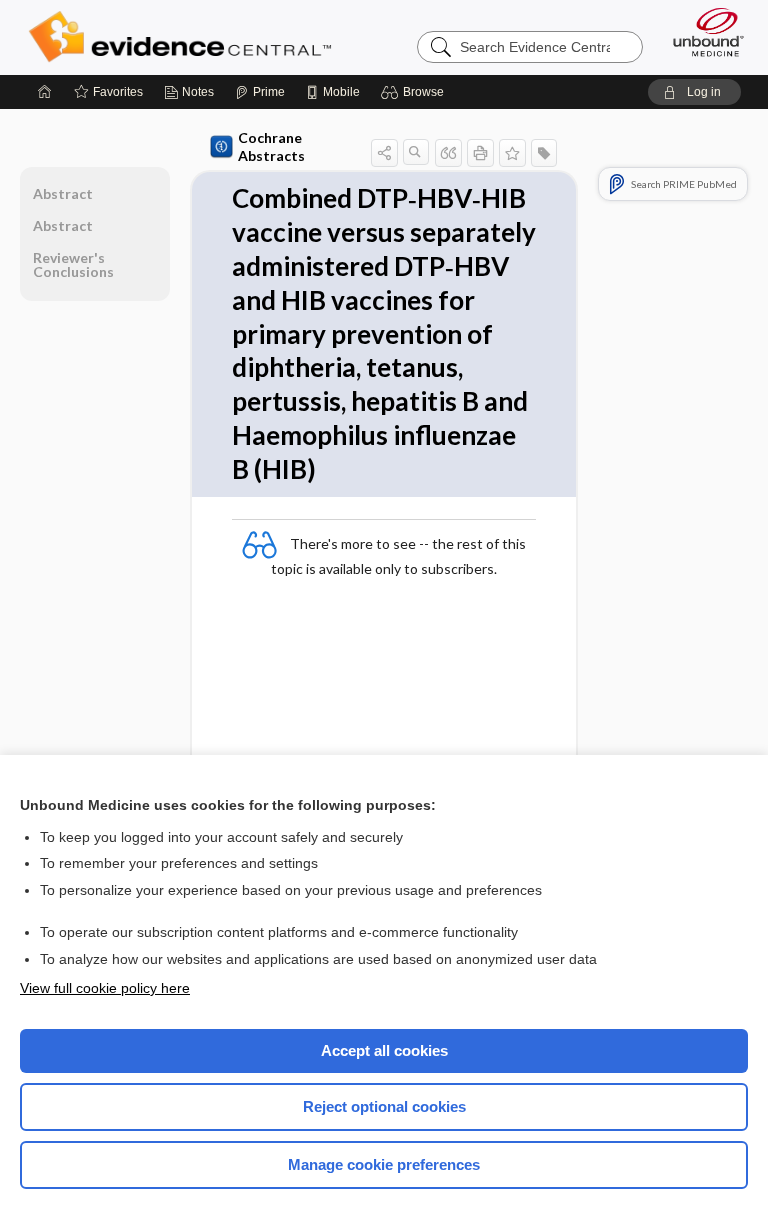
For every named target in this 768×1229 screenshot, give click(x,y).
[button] (415, 92)
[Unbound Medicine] (702, 32)
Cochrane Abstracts (271, 146)
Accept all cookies (384, 1050)
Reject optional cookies (384, 1106)
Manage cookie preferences (384, 1164)
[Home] (45, 92)
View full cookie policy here (105, 988)
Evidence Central (184, 37)
